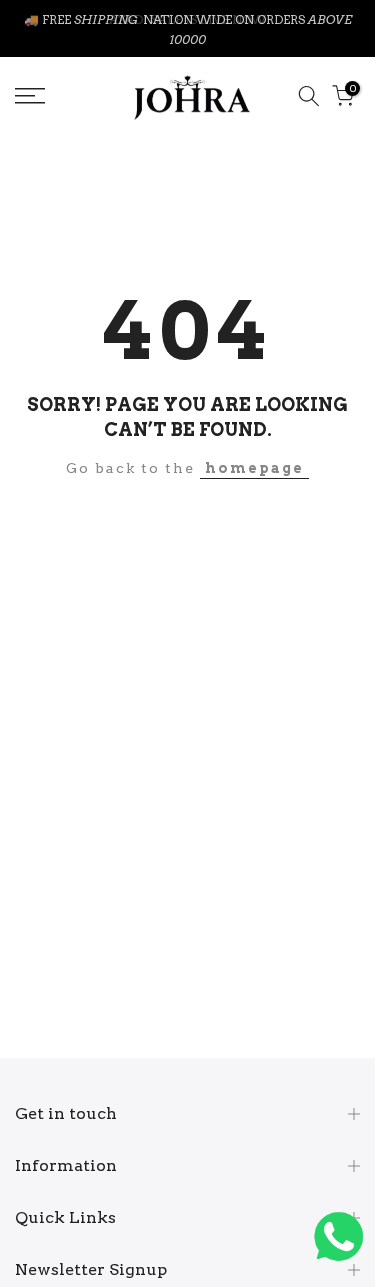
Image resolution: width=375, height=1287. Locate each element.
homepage (254, 472)
